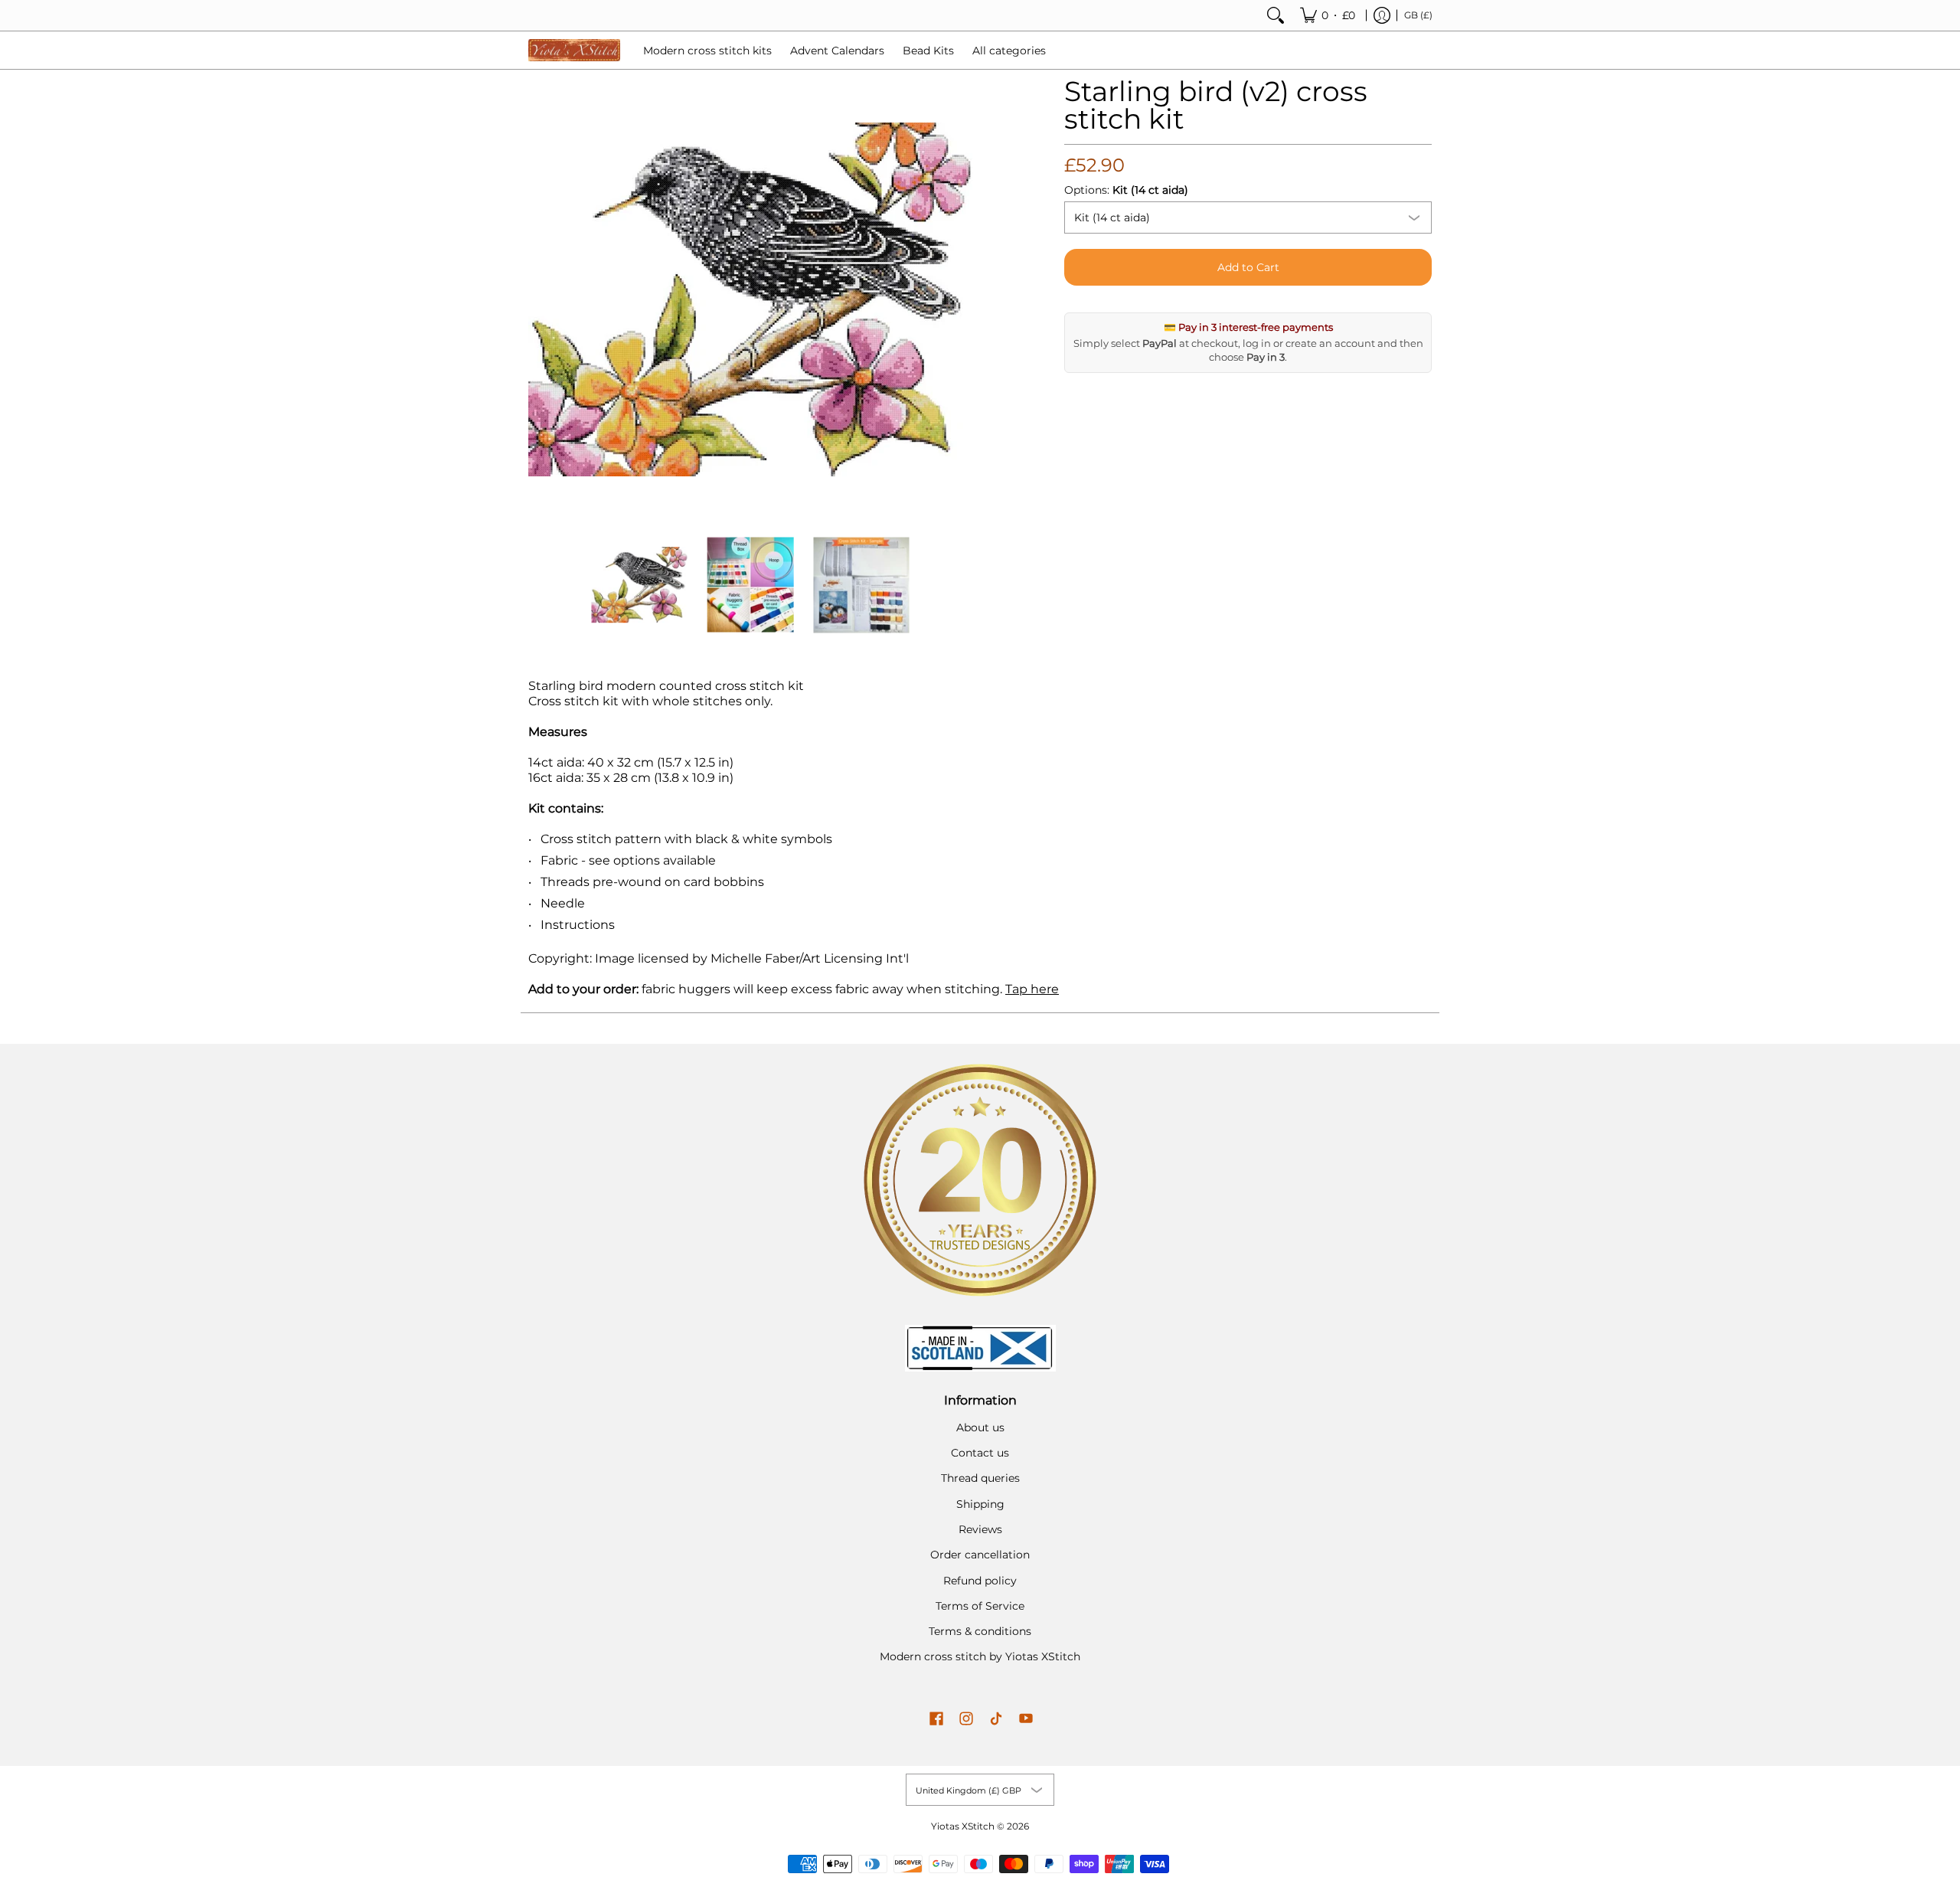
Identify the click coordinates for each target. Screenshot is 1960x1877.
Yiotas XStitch (963, 1826)
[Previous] (539, 299)
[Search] (1276, 15)
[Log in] (1382, 15)
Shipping (980, 1504)
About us (980, 1427)
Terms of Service (980, 1606)
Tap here (1032, 989)
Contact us (980, 1453)
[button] (936, 1719)
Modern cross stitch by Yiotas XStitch (980, 1656)
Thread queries (980, 1478)
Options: (1126, 190)
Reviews (980, 1529)
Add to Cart (1248, 267)
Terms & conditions (980, 1631)
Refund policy (980, 1581)
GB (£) (1418, 15)
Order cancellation (980, 1555)
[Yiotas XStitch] (574, 50)
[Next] (962, 299)
